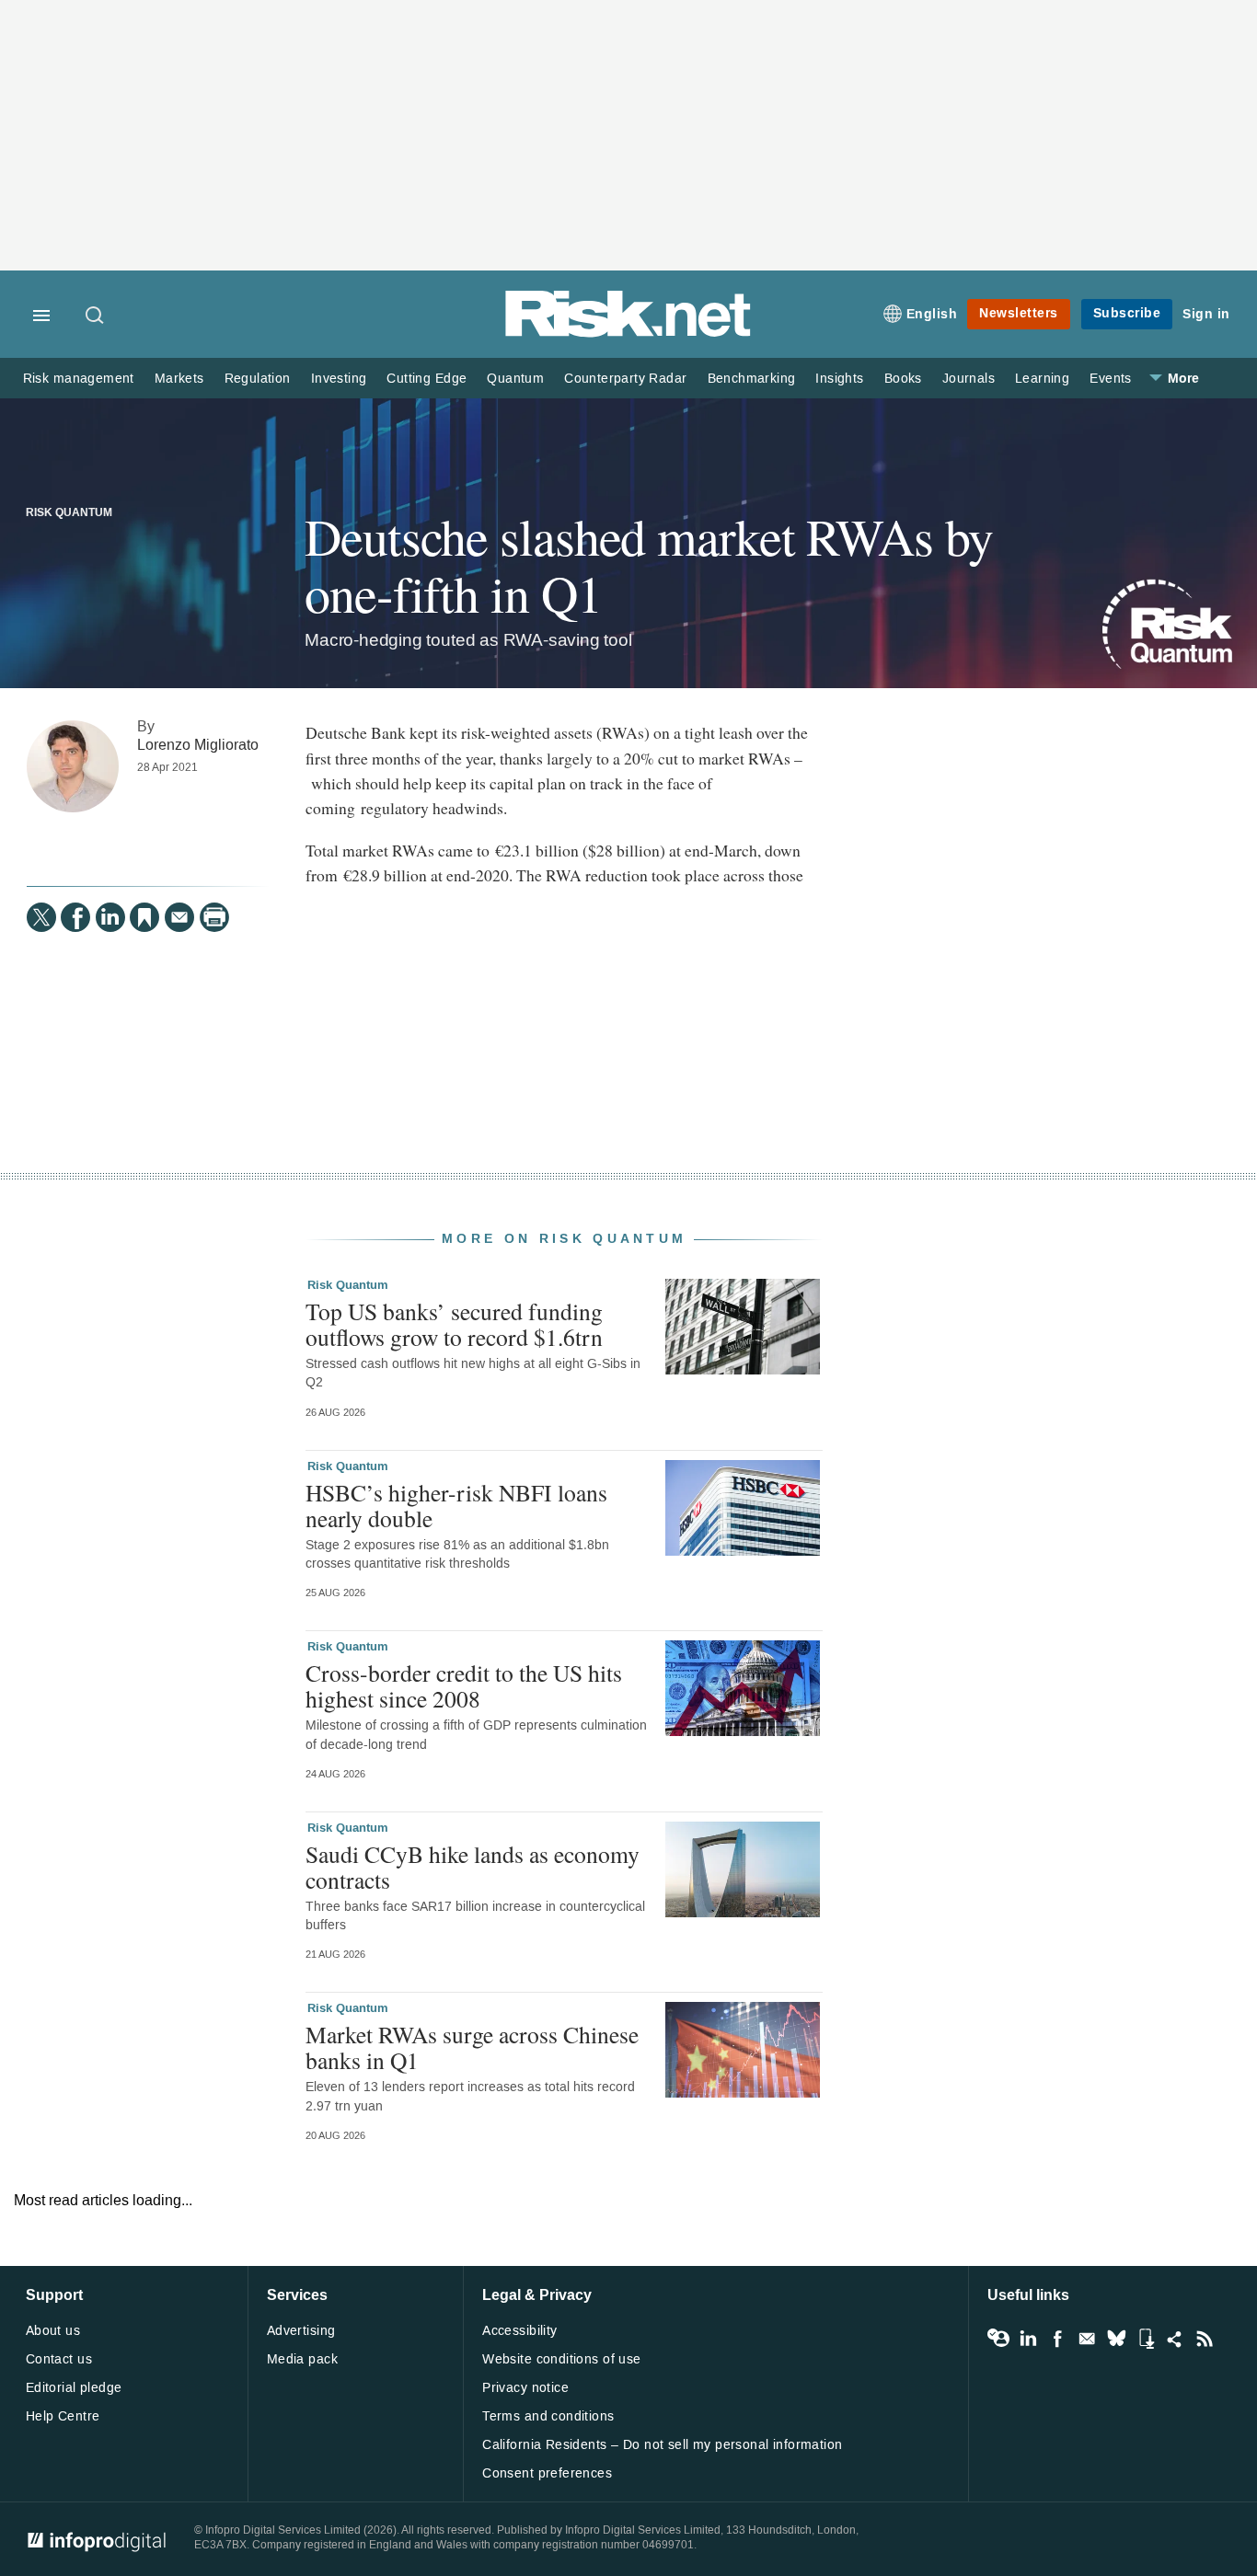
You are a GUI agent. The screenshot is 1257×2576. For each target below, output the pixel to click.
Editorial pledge (74, 2388)
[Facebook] (75, 917)
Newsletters (1019, 313)
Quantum (515, 379)
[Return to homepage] (628, 333)
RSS (1205, 2339)
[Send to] (179, 917)
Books (903, 379)
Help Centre (63, 2416)
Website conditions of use (562, 2359)
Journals (969, 379)
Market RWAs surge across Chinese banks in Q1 (472, 2047)
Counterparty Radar (625, 379)
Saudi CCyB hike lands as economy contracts (473, 1867)
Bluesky (1116, 2339)
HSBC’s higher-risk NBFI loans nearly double (456, 1505)
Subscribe (1127, 313)
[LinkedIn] (110, 917)
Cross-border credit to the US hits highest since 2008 (464, 1685)
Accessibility (519, 2331)
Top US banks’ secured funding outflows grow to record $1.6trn (454, 1324)
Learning (1042, 379)
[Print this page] (214, 917)
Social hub (1175, 2339)
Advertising (301, 2331)
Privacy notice (525, 2388)
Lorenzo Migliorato (198, 745)
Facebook (1057, 2339)
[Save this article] (144, 917)
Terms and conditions (548, 2416)
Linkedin (1028, 2339)
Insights (839, 379)
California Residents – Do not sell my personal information (662, 2445)
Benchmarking (752, 379)
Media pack (302, 2359)
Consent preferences (547, 2473)
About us (53, 2331)
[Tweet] (41, 917)
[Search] (96, 316)
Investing (339, 379)
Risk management (79, 379)
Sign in (1206, 314)
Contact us (59, 2359)
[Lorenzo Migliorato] (73, 766)
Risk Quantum (69, 513)
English (932, 314)
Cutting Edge (427, 379)
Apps (1146, 2339)
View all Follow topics (998, 2339)
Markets (179, 379)
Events (1110, 379)
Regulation (258, 379)
